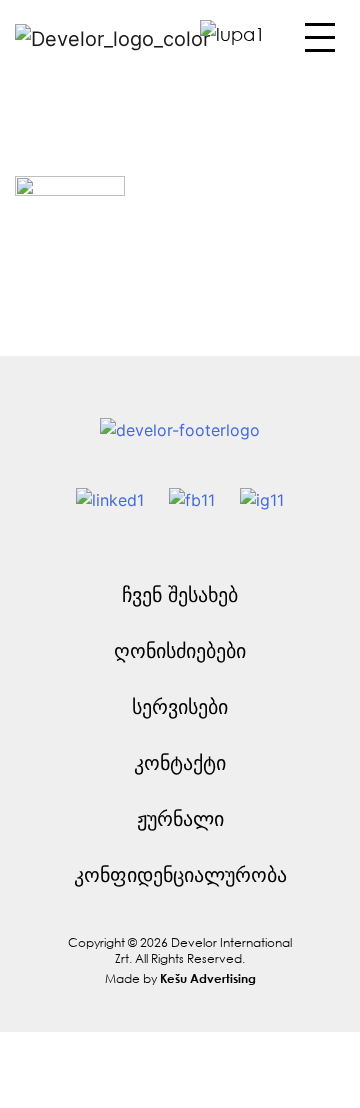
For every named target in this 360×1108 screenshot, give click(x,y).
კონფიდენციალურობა (180, 874)
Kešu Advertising (208, 978)
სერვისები (180, 706)
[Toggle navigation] (317, 43)
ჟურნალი (180, 818)
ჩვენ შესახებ (180, 594)
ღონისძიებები (180, 650)
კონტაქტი (180, 762)
